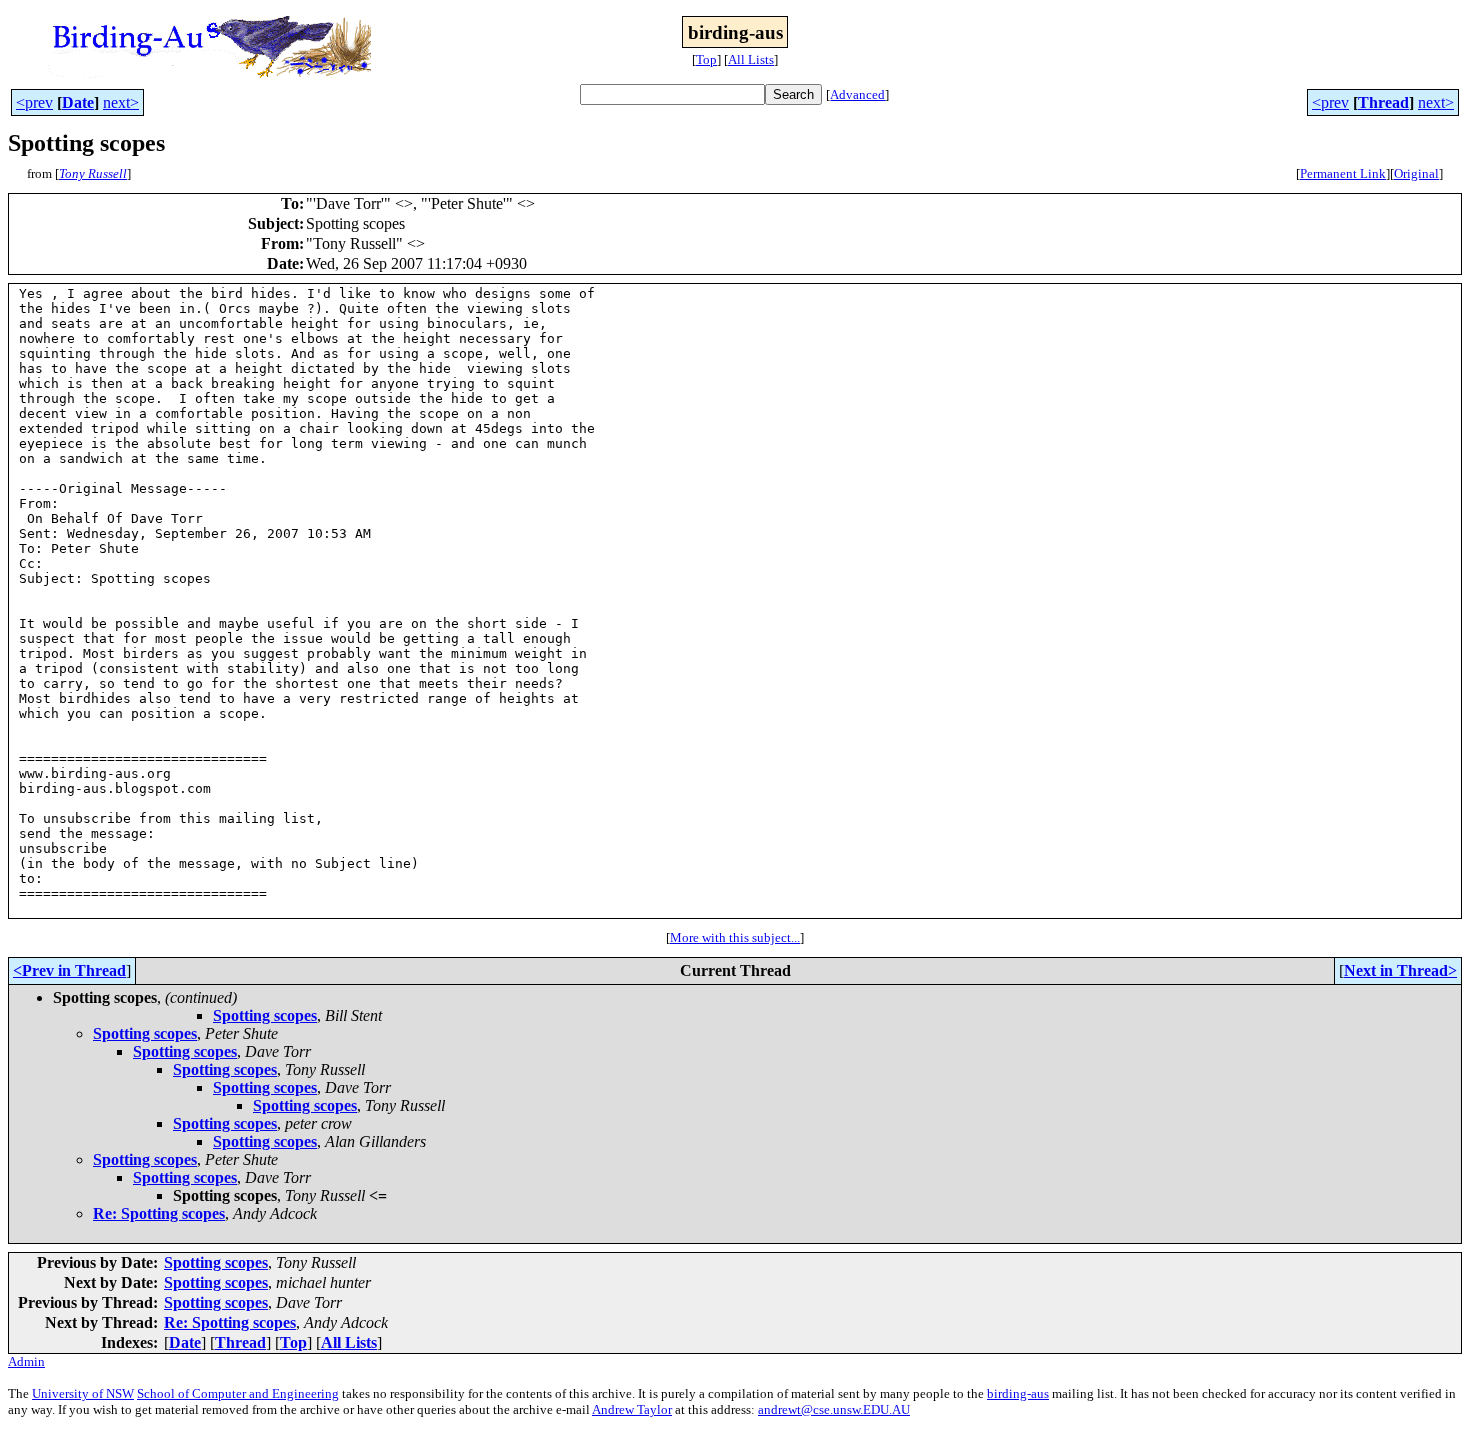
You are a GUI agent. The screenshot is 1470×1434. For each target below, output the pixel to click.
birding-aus (1018, 1393)
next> (121, 102)
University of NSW (83, 1393)
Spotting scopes (265, 1015)
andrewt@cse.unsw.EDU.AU (834, 1409)
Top (706, 59)
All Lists (751, 59)
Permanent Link (1343, 173)
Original (1416, 173)
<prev (34, 102)
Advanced (857, 94)
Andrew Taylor (632, 1409)
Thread (1383, 102)
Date (78, 102)
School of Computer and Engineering (238, 1393)
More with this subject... (735, 937)
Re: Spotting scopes (159, 1213)
